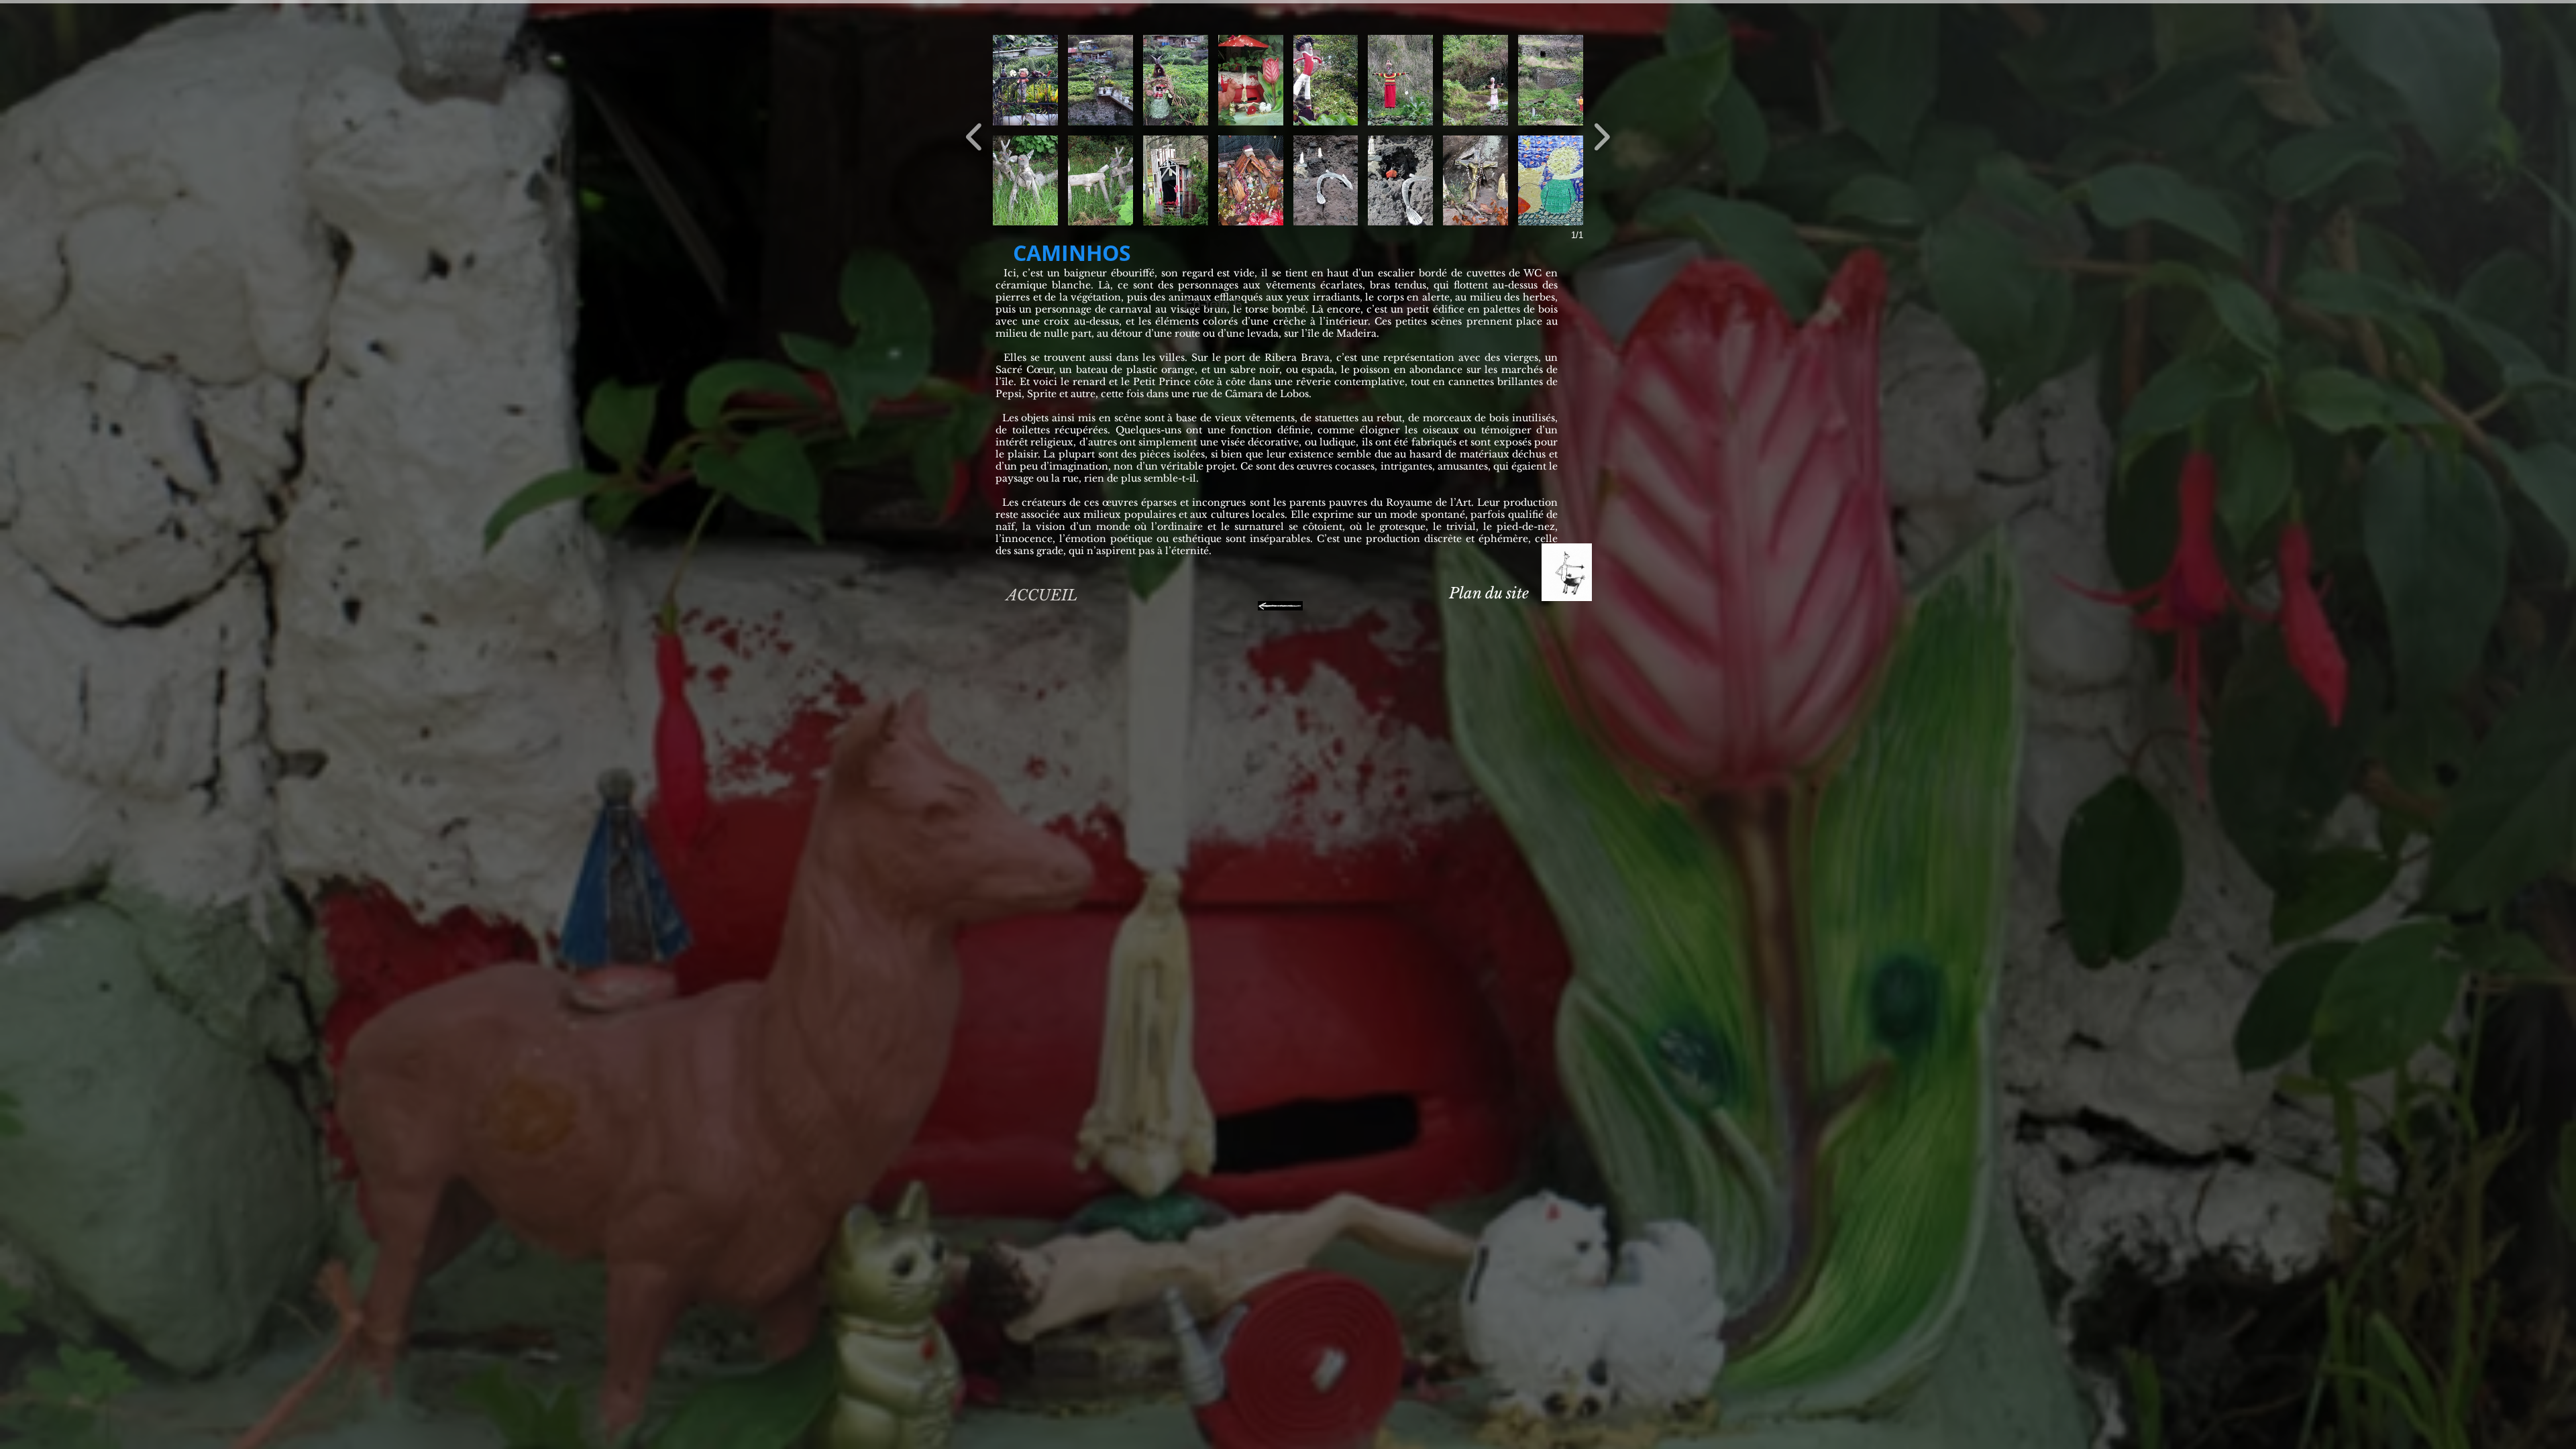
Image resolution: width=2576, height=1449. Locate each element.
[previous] (974, 135)
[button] (1025, 80)
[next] (1602, 135)
